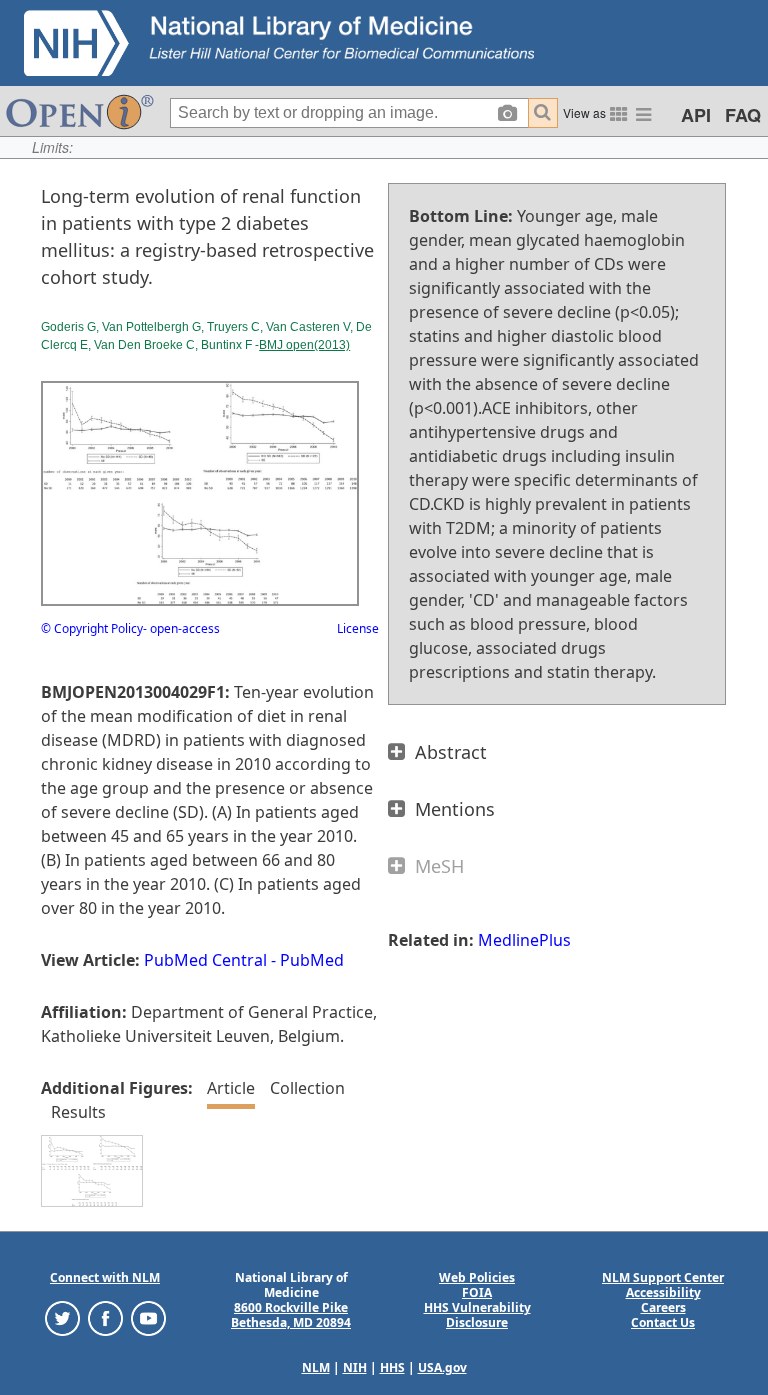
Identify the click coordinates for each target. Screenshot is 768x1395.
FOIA (477, 1292)
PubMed (312, 960)
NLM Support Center (663, 1277)
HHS (392, 1367)
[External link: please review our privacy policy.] (62, 1317)
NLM (316, 1367)
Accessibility (663, 1292)
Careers (663, 1307)
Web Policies (477, 1277)
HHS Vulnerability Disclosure (477, 1315)
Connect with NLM (105, 1277)
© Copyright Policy (92, 628)
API (696, 115)
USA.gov (442, 1367)
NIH (355, 1367)
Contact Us (663, 1322)
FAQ (743, 115)
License (358, 628)
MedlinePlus (524, 940)
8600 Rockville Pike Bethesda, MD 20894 (291, 1315)
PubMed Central (205, 960)
